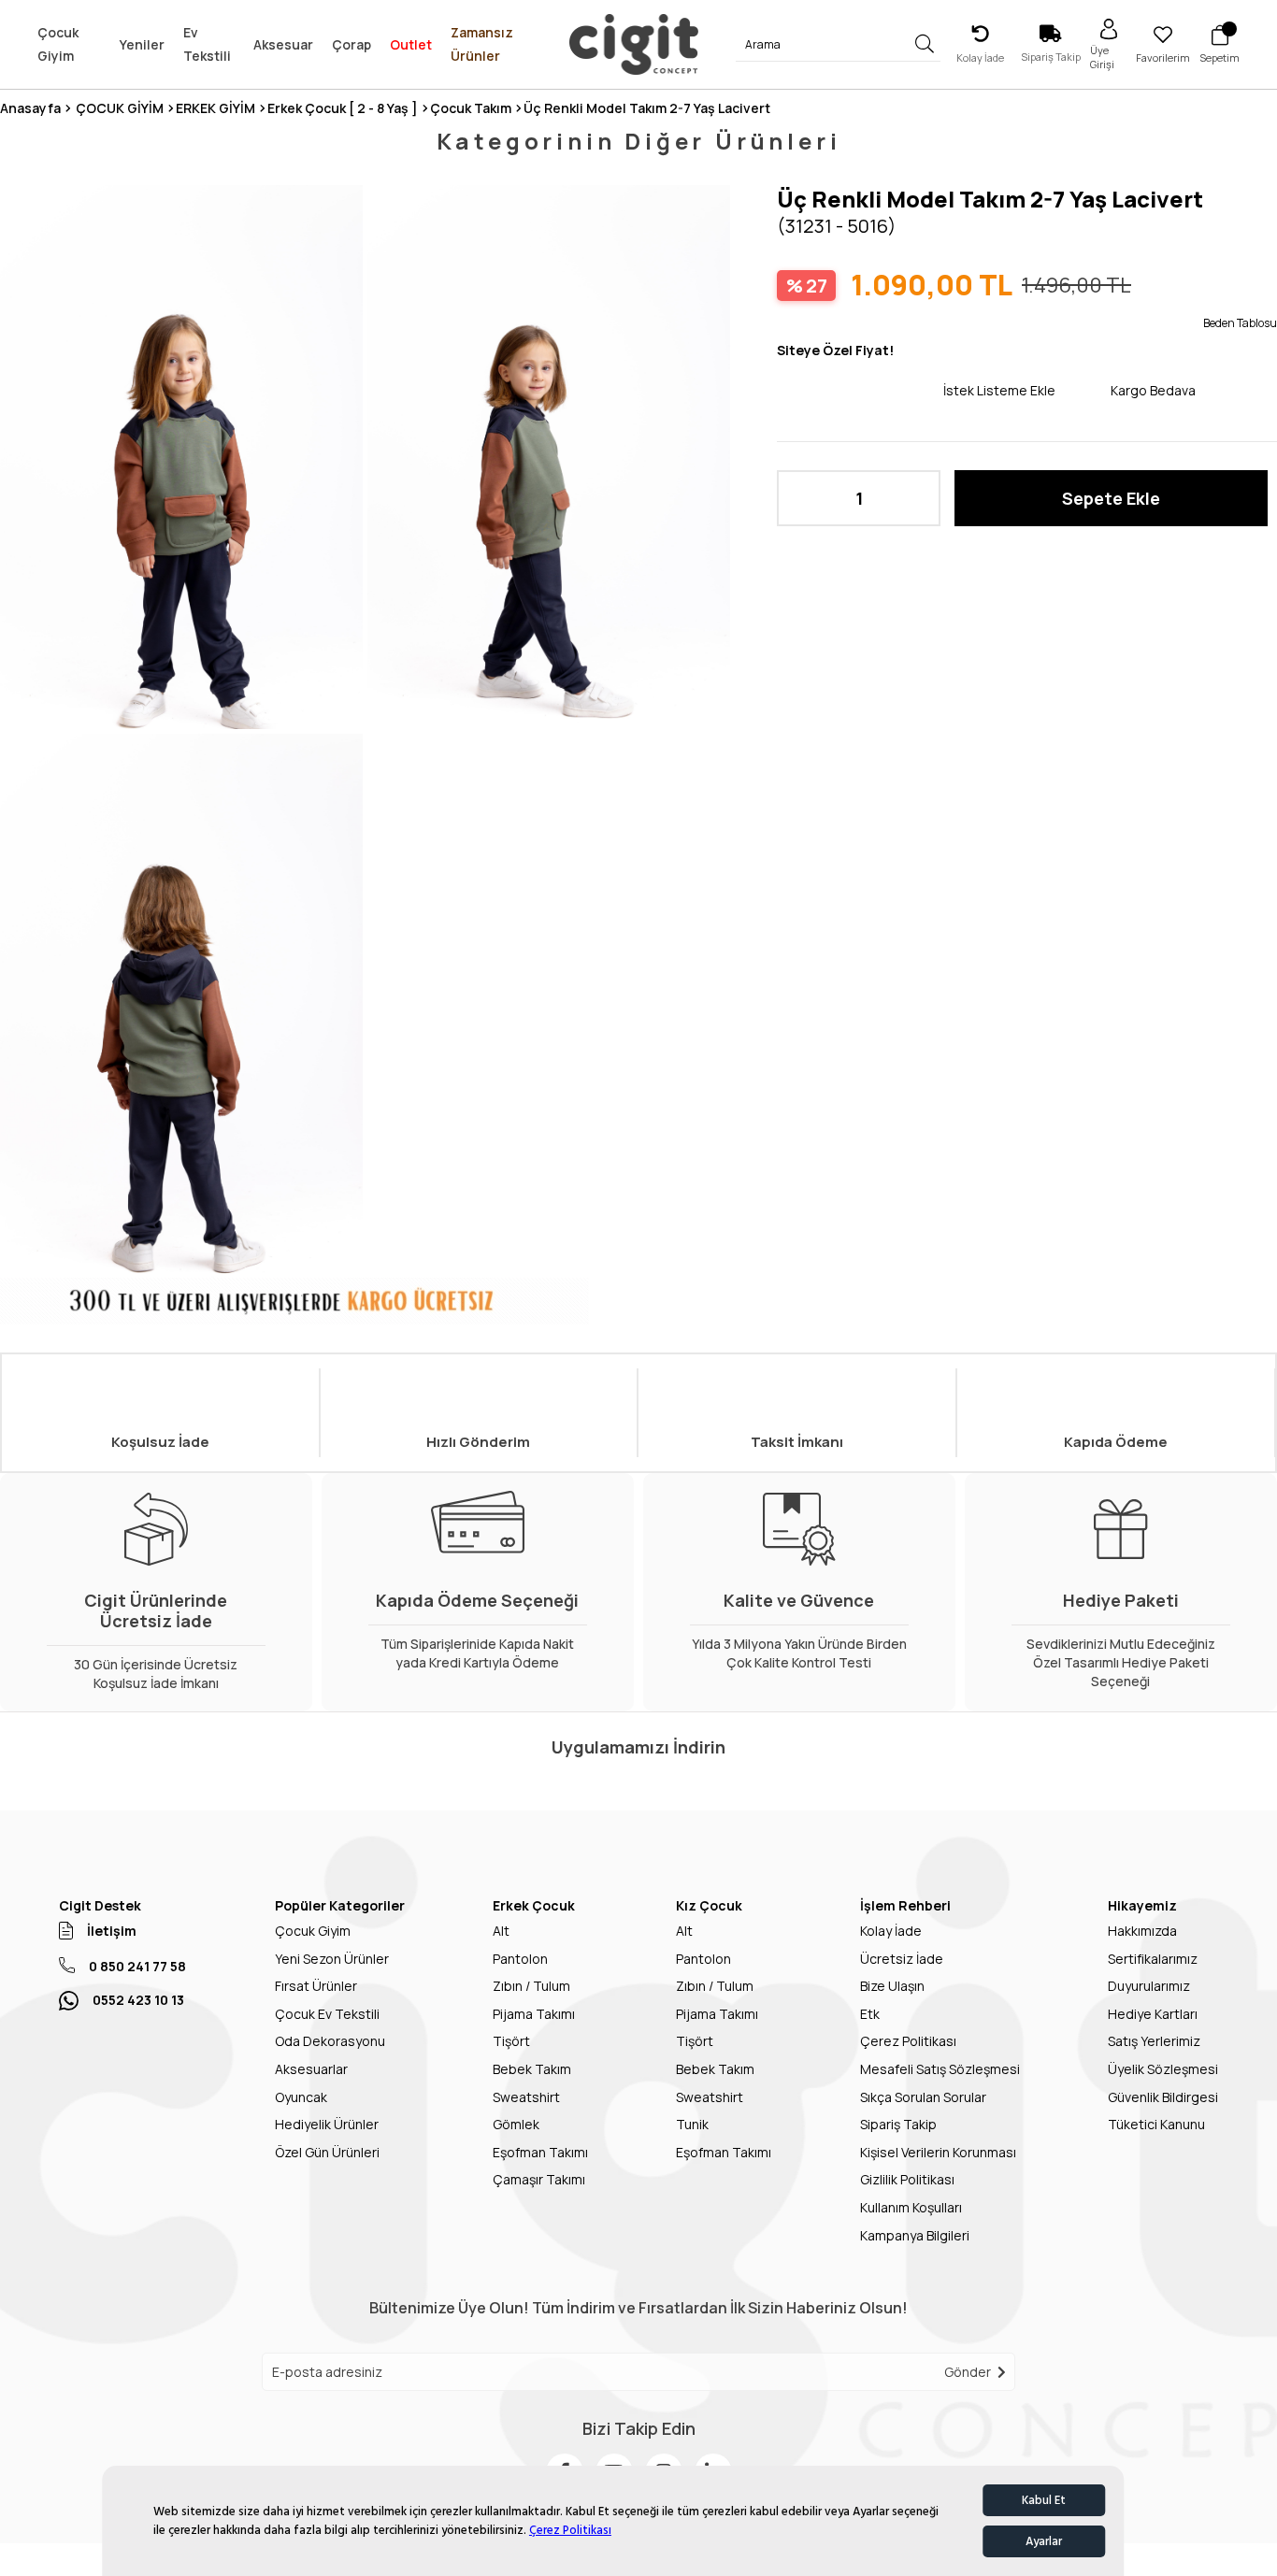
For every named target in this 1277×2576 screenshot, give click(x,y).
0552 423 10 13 (138, 2000)
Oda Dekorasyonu (330, 2041)
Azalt (800, 498)
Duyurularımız (1149, 1986)
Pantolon (520, 1959)
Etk (870, 2014)
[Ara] (925, 44)
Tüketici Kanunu (1156, 2124)
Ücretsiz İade (902, 1959)
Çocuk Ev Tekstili (327, 2014)
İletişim (112, 1931)
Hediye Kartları (1153, 2014)
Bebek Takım (532, 2069)
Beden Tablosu (1240, 323)
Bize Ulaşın (892, 1986)
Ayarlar (1044, 2541)
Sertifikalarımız (1153, 1959)
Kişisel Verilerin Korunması (938, 2152)
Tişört (511, 2041)
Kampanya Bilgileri (915, 2235)
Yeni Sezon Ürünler (332, 1959)
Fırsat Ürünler (316, 1986)
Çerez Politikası (570, 2530)
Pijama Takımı (534, 2014)
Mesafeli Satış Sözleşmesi (940, 2069)
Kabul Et (1044, 2500)
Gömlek (516, 2124)
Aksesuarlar (311, 2069)
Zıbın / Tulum (531, 1986)
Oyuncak (301, 2097)
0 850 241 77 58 (137, 1966)
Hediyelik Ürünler (327, 2124)
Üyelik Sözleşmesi (1163, 2069)
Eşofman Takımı (540, 2152)
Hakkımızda (1142, 1931)
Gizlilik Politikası (907, 2179)
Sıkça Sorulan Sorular (923, 2097)
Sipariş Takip (898, 2124)
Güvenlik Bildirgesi (1163, 2097)
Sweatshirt (526, 2097)
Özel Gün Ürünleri (327, 2152)
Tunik (692, 2124)
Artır (917, 498)
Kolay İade (891, 1931)
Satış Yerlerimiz (1154, 2041)
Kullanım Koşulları (911, 2207)
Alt (501, 1931)
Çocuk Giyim (313, 1931)
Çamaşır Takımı (539, 2179)
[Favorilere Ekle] (860, 390)
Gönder (968, 2372)
